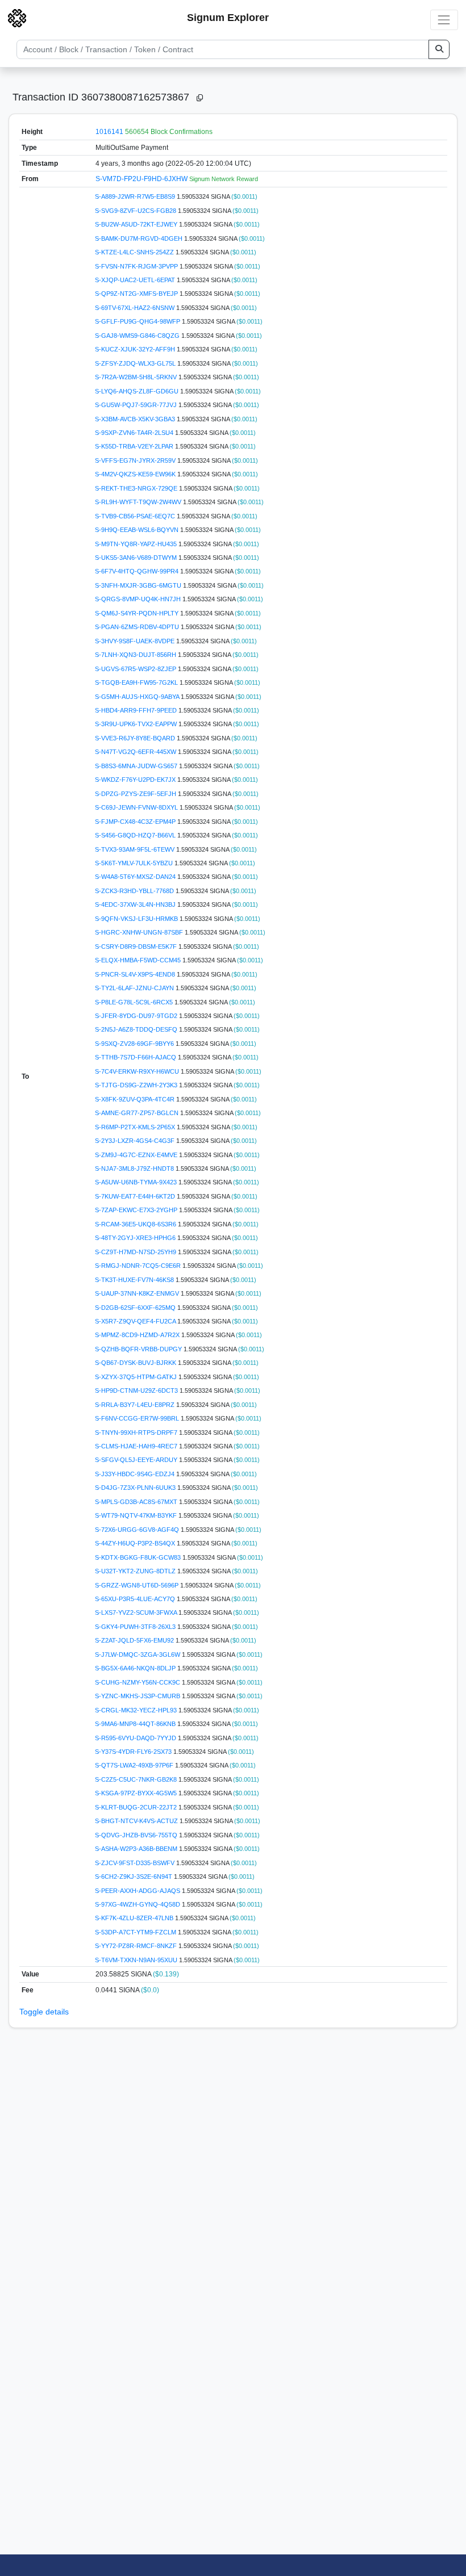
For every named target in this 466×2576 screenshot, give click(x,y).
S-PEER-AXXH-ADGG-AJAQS (138, 1891)
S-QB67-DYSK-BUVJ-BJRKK (136, 1363)
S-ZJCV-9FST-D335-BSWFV (136, 1863)
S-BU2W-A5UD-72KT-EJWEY (137, 224)
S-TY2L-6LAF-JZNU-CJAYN (135, 988)
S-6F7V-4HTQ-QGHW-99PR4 (138, 571)
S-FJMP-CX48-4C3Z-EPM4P (136, 822)
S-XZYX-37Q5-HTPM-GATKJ (137, 1377)
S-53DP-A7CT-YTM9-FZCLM (136, 1932)
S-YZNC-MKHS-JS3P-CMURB (138, 1696)
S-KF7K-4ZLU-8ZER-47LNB (135, 1918)
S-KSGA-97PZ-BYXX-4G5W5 (137, 1793)
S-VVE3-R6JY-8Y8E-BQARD (136, 738)
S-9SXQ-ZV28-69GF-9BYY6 (135, 1044)
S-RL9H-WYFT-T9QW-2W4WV (139, 502)
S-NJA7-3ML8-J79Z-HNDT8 (135, 1168)
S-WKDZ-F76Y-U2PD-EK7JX (136, 780)
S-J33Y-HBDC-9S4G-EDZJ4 (136, 1474)
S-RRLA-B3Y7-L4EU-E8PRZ (136, 1405)
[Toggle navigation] (444, 20)
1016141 (109, 132)
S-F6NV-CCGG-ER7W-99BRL (138, 1418)
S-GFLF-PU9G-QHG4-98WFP (138, 321)
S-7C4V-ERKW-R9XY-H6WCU (138, 1071)
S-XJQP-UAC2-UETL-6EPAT (136, 280)
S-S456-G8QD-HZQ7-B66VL (136, 835)
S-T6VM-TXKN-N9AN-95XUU (137, 1960)
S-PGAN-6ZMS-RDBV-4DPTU (138, 627)
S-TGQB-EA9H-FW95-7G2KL (137, 682)
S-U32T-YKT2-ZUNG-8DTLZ (136, 1571)
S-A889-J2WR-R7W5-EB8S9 (136, 196)
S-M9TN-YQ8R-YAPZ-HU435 (137, 544)
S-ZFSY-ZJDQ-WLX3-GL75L (136, 363)
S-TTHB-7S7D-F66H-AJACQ (136, 1057)
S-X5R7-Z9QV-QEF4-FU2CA (136, 1321)
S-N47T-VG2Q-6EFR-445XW (136, 752)
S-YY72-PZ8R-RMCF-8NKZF (137, 1946)
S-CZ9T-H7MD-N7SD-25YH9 (136, 1252)
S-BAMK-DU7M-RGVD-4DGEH (140, 238)
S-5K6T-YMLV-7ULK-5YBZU (135, 863)
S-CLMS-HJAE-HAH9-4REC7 (137, 1446)
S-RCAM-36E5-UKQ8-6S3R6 (136, 1224)
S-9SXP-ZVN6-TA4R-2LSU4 (135, 433)
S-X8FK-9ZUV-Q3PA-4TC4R (136, 1099)
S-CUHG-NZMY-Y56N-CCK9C (138, 1682)
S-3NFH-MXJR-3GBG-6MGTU (139, 585)
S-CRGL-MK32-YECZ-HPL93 (137, 1710)
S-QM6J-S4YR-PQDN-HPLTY (138, 613)
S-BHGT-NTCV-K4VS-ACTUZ (137, 1821)
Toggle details (44, 2012)
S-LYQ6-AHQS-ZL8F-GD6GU (138, 391)
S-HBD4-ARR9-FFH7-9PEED (137, 710)
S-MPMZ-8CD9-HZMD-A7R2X (138, 1335)
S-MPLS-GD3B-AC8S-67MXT (137, 1502)
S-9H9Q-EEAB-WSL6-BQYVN (138, 530)
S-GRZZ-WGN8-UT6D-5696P (138, 1585)
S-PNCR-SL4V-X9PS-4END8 (136, 974)
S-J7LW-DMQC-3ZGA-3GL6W (138, 1654)
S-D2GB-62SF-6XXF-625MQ (136, 1308)
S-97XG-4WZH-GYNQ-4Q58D (138, 1904)
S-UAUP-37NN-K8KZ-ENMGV (138, 1293)
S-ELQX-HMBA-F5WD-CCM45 (139, 960)
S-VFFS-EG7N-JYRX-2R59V (136, 460)
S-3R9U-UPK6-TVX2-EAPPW (137, 724)
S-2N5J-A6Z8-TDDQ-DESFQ (137, 1029)
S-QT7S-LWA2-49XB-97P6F (135, 1765)
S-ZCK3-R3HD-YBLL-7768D (135, 891)
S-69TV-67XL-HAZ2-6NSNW (136, 308)
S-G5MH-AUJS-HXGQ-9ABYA (138, 697)
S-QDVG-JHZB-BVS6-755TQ (137, 1835)
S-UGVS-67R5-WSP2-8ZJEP (136, 669)
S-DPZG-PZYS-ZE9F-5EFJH (136, 794)
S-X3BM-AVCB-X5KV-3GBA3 (136, 419)
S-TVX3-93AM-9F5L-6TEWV (136, 849)
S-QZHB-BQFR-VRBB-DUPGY (139, 1349)
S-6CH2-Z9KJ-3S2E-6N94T (134, 1876)
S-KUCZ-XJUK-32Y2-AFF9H (136, 349)
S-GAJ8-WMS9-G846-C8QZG (138, 336)
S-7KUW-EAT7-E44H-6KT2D (136, 1196)
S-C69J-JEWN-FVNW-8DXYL (137, 807)
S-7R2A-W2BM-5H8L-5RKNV (137, 377)
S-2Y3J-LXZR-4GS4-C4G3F (136, 1141)
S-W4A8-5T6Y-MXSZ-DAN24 (136, 877)
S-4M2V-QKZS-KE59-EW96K (136, 474)
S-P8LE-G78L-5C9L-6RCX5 (135, 1002)
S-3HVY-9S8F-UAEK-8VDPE (136, 641)
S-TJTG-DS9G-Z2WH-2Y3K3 (137, 1085)
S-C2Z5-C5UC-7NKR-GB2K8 (137, 1779)
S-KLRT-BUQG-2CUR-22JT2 (137, 1807)
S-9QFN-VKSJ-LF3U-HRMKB (137, 919)
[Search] (439, 49)
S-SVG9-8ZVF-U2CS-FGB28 (136, 211)
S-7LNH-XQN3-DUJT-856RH (136, 655)
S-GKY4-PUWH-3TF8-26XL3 (136, 1627)
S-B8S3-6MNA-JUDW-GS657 (137, 766)
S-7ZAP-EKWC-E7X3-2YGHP (137, 1210)
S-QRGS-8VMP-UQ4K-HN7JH (139, 599)
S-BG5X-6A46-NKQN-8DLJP (136, 1668)
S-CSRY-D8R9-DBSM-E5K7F (137, 946)
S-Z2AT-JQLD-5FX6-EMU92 (135, 1640)
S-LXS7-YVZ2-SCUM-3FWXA (137, 1612)
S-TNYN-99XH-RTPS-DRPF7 (137, 1432)
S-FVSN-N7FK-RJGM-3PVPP (137, 266)
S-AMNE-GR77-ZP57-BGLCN (138, 1113)
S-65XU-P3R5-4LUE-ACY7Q (136, 1599)
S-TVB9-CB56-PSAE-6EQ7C (136, 516)
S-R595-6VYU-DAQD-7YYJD (136, 1738)
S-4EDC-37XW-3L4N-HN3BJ (136, 904)
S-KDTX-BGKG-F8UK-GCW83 (139, 1557)
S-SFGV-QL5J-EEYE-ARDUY (137, 1460)
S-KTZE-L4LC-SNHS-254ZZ (135, 252)
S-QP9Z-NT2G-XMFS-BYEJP (137, 294)
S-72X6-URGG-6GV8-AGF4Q (138, 1530)
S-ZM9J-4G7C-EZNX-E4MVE (137, 1155)
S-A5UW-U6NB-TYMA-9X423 (137, 1182)
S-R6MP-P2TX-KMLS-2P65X (136, 1127)
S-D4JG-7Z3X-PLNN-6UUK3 (136, 1488)
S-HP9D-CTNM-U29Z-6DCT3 (137, 1390)
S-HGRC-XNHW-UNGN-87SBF (140, 932)
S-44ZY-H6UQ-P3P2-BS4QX (136, 1543)
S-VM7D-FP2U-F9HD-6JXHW (142, 179)
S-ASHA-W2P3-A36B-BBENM (137, 1849)
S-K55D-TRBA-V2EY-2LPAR (135, 446)
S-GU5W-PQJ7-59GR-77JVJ (137, 405)
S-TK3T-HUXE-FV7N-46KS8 (135, 1280)
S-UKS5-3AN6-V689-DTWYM (137, 558)
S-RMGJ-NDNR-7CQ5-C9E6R (139, 1266)
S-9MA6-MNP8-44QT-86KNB (136, 1724)
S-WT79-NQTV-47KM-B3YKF (137, 1515)
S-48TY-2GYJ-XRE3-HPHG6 (136, 1238)
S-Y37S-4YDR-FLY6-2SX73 (134, 1752)
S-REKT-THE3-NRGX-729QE (137, 488)
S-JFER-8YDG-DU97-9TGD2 (137, 1016)
